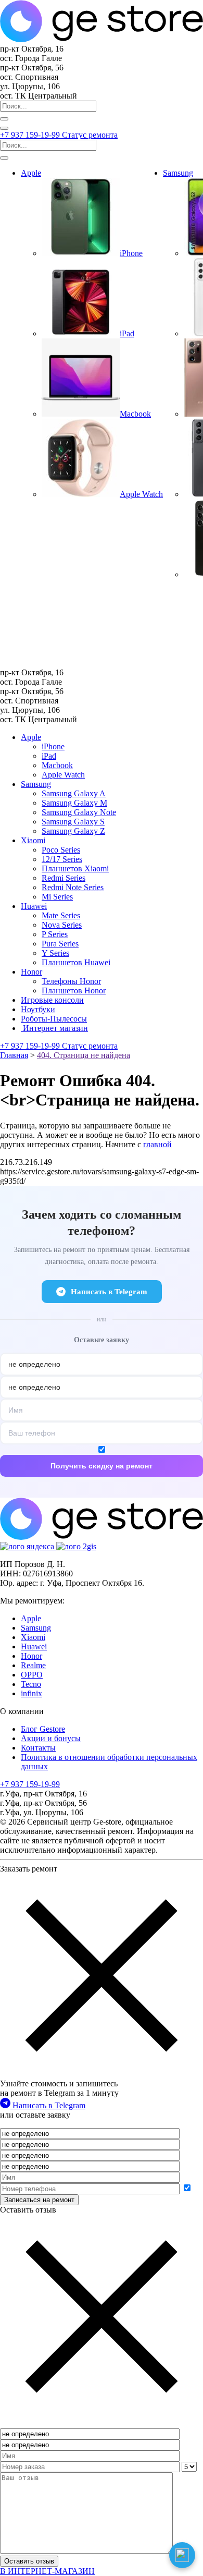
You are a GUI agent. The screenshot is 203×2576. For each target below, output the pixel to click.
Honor (31, 972)
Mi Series (57, 897)
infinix (31, 1693)
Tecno (31, 1684)
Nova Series (62, 925)
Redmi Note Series (73, 887)
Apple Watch (63, 775)
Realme (33, 1665)
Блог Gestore (43, 1729)
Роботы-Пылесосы (54, 1019)
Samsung (178, 173)
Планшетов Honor (74, 991)
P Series (55, 934)
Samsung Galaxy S (73, 822)
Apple (31, 173)
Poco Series (61, 850)
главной (157, 1144)
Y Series (55, 953)
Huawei (34, 906)
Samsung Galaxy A (74, 793)
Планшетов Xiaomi (75, 868)
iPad (49, 756)
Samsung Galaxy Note (79, 812)
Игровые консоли (52, 1000)
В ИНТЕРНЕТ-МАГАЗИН (47, 2571)
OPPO (32, 1675)
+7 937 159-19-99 (31, 135)
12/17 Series (62, 859)
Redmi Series (64, 878)
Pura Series (60, 944)
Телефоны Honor (71, 981)
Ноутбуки (38, 1009)
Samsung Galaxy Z (73, 831)
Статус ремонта (90, 135)
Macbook (57, 765)
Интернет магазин (54, 1028)
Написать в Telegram (109, 1292)
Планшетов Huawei (76, 962)
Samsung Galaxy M (74, 803)
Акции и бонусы (51, 1738)
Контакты (38, 1748)
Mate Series (61, 915)
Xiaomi (33, 840)
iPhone (53, 746)
